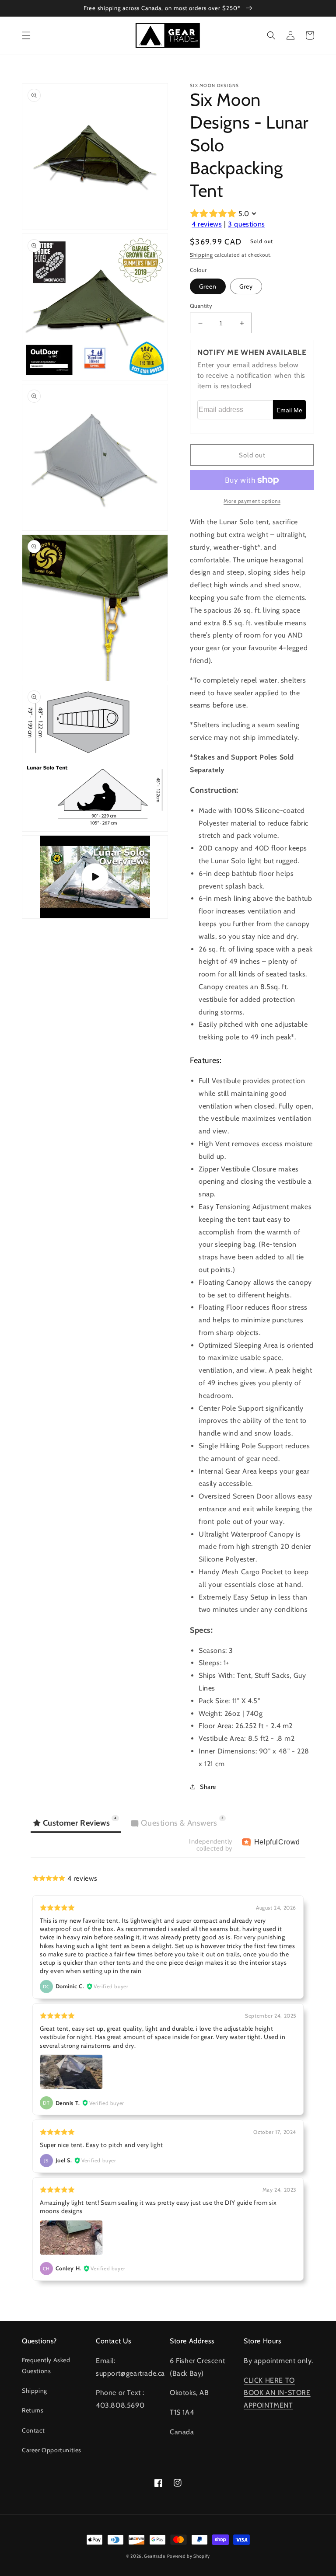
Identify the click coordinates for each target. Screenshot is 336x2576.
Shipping (201, 255)
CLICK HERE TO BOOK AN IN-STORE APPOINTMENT (277, 2393)
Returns (33, 2410)
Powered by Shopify (189, 2556)
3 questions (247, 224)
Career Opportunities (52, 2450)
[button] (26, 35)
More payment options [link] (252, 501)
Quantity (201, 306)
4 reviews (207, 224)
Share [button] (208, 1787)
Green (208, 286)
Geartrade (154, 2556)
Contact (33, 2430)
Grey (246, 286)
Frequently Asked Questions (46, 2365)
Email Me (289, 410)
